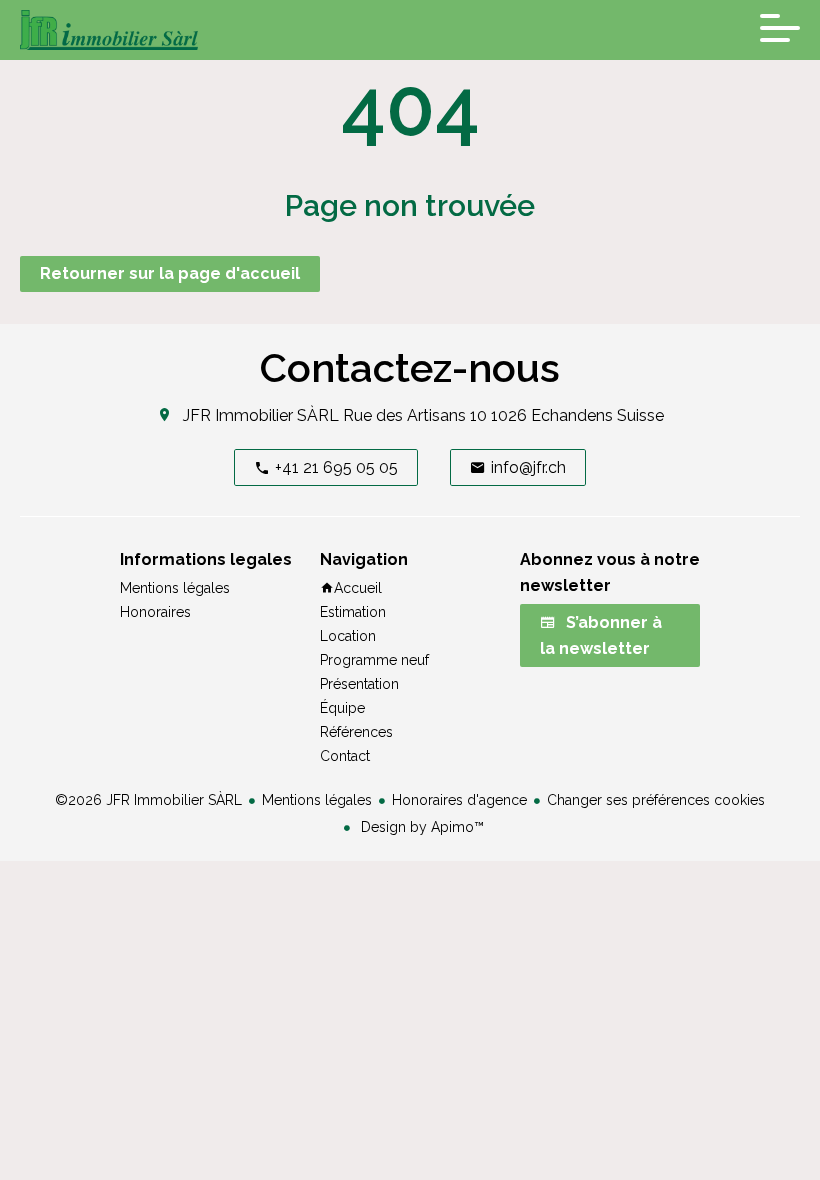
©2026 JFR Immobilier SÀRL (148, 800)
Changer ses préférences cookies (656, 800)
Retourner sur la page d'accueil (170, 273)
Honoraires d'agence (459, 800)
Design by (420, 827)
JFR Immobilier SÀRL (261, 415)
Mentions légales (317, 800)
